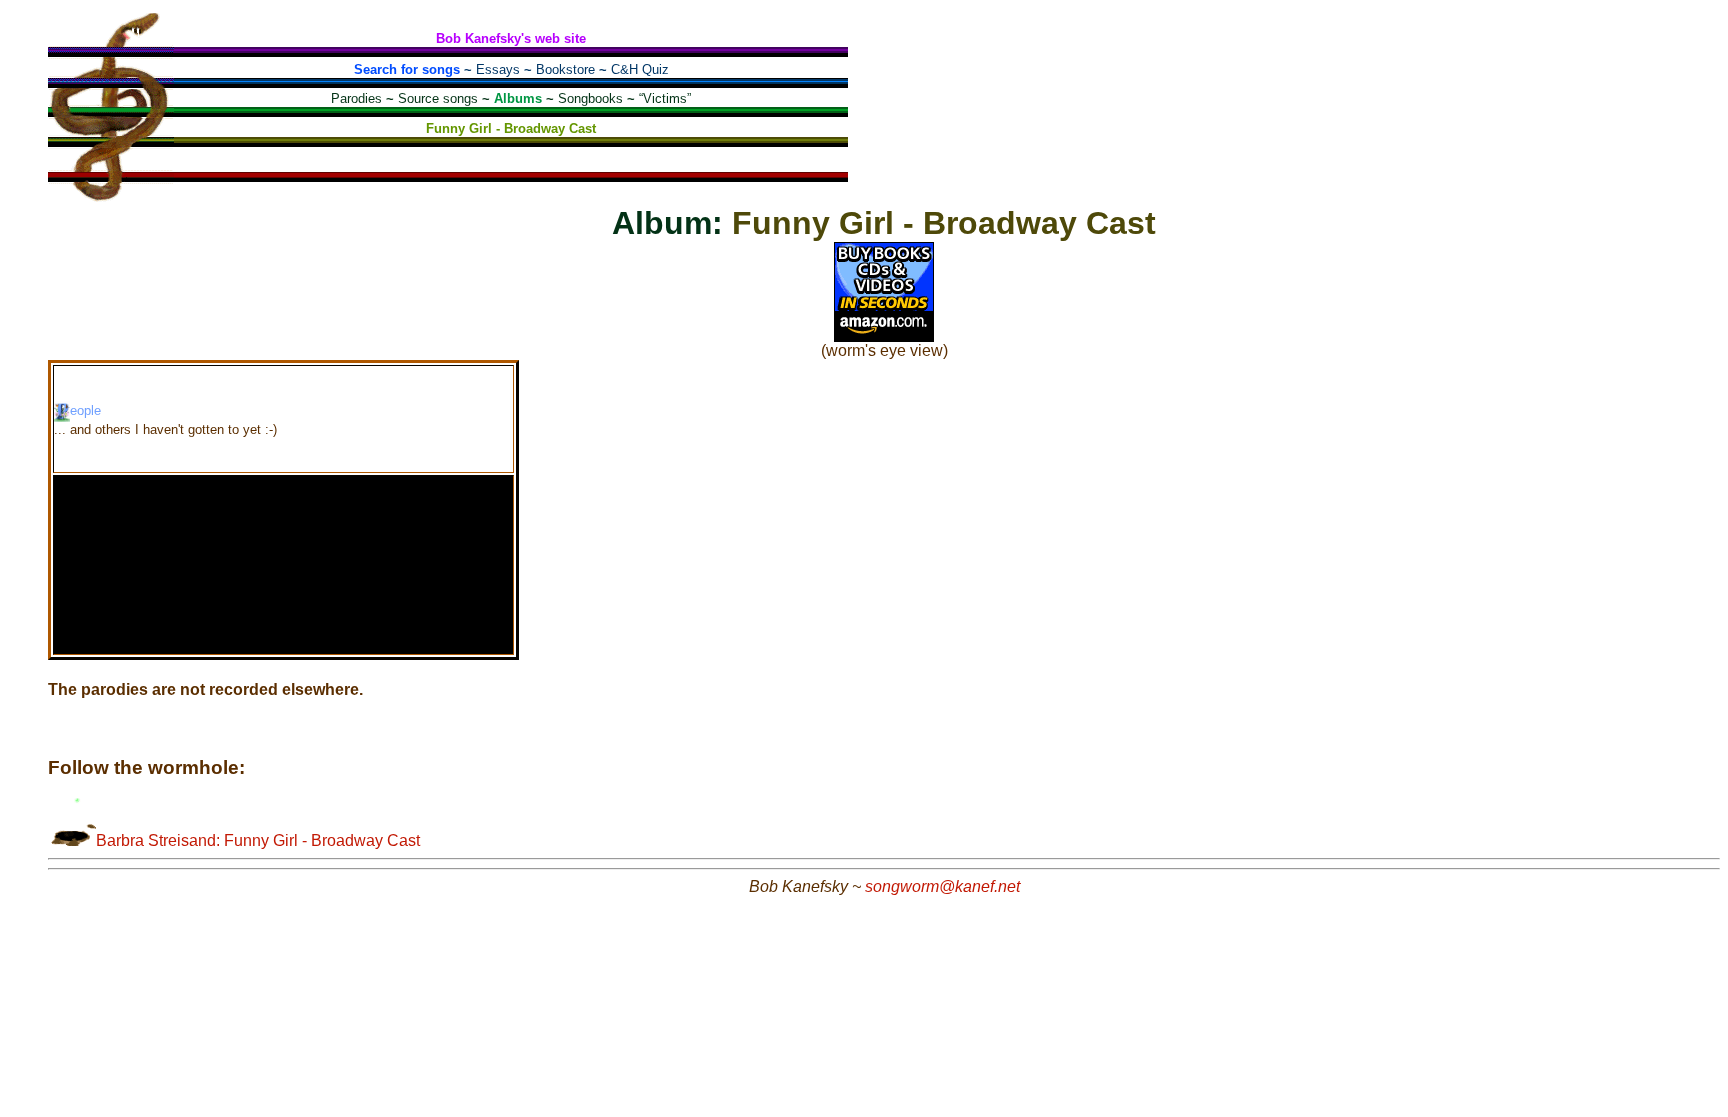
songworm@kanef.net (942, 886)
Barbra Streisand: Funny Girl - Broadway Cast (258, 840)
